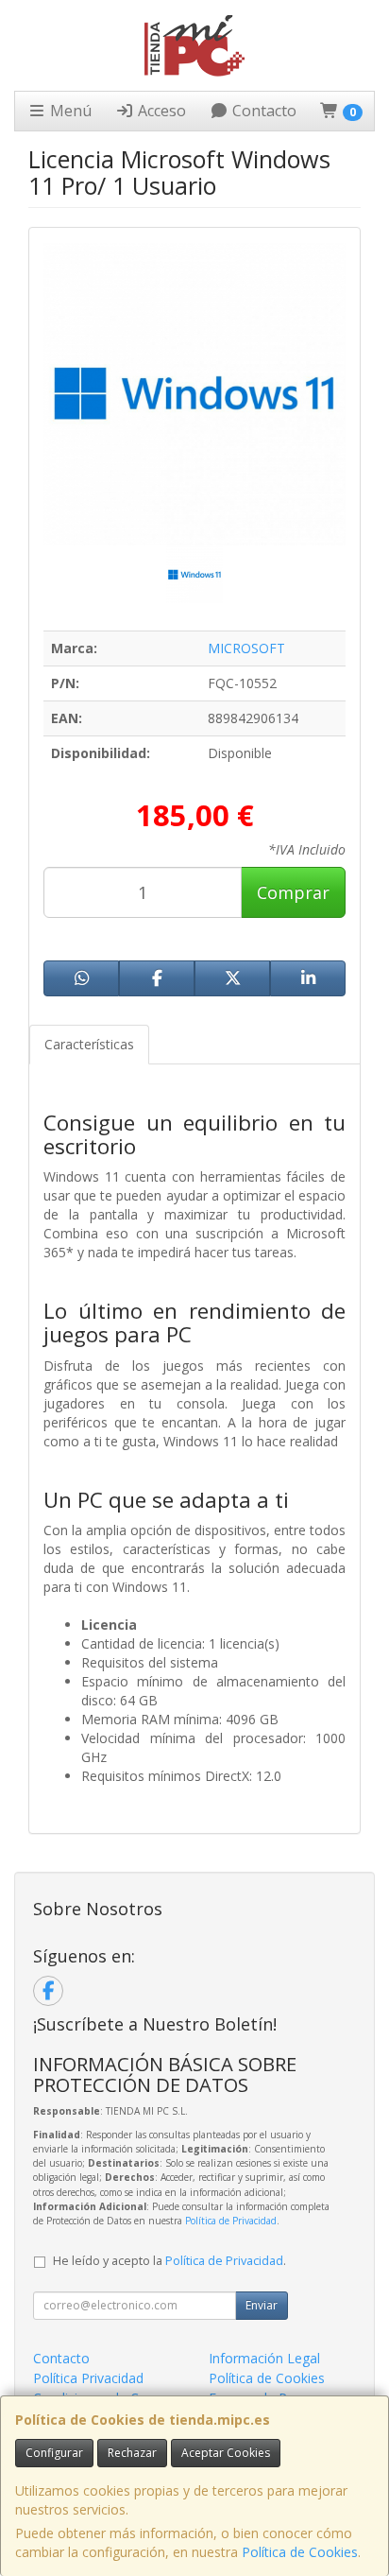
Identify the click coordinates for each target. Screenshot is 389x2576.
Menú (69, 111)
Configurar (54, 2453)
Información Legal (264, 2358)
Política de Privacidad (231, 2221)
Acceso (160, 111)
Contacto (262, 111)
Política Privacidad (88, 2378)
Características (89, 1044)
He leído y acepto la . (169, 2261)
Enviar (262, 2305)
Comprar (293, 892)
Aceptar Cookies (226, 2453)
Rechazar (132, 2453)
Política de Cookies (300, 2552)
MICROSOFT (246, 648)
